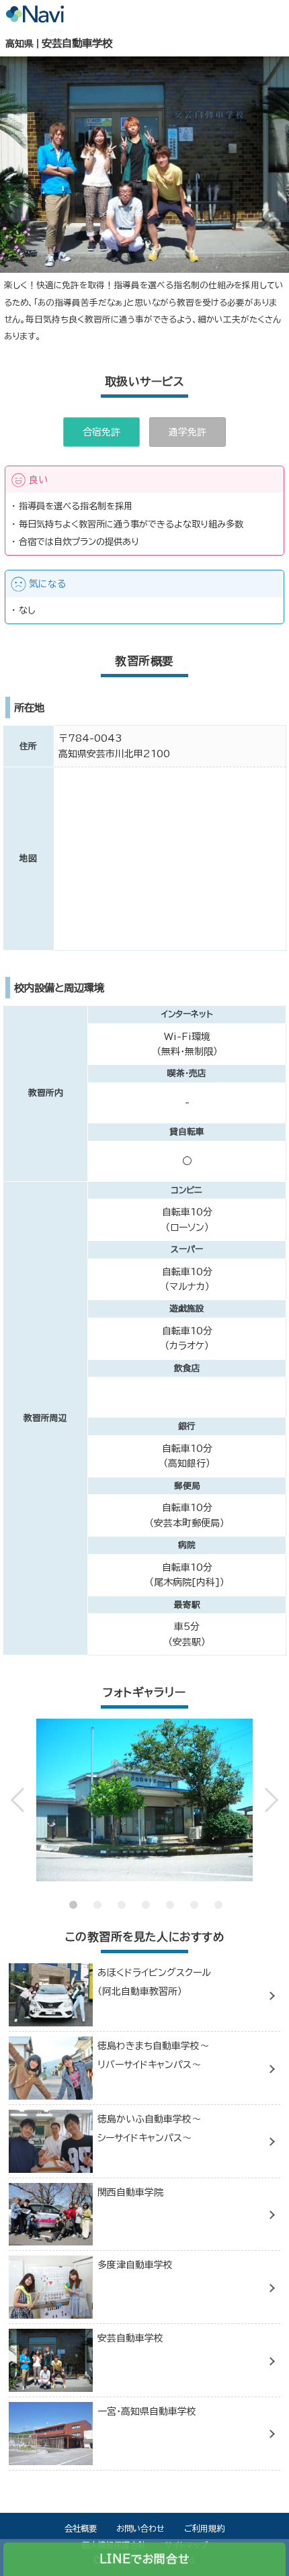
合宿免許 (101, 432)
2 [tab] (96, 1895)
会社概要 (81, 2528)
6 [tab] (193, 1895)
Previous (26, 1800)
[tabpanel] (145, 1800)
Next (263, 1800)
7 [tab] (217, 1895)
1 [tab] (72, 1895)
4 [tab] (144, 1895)
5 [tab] (169, 1895)
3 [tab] (120, 1895)
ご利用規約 (204, 2528)
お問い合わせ (140, 2528)
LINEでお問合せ (144, 2559)
